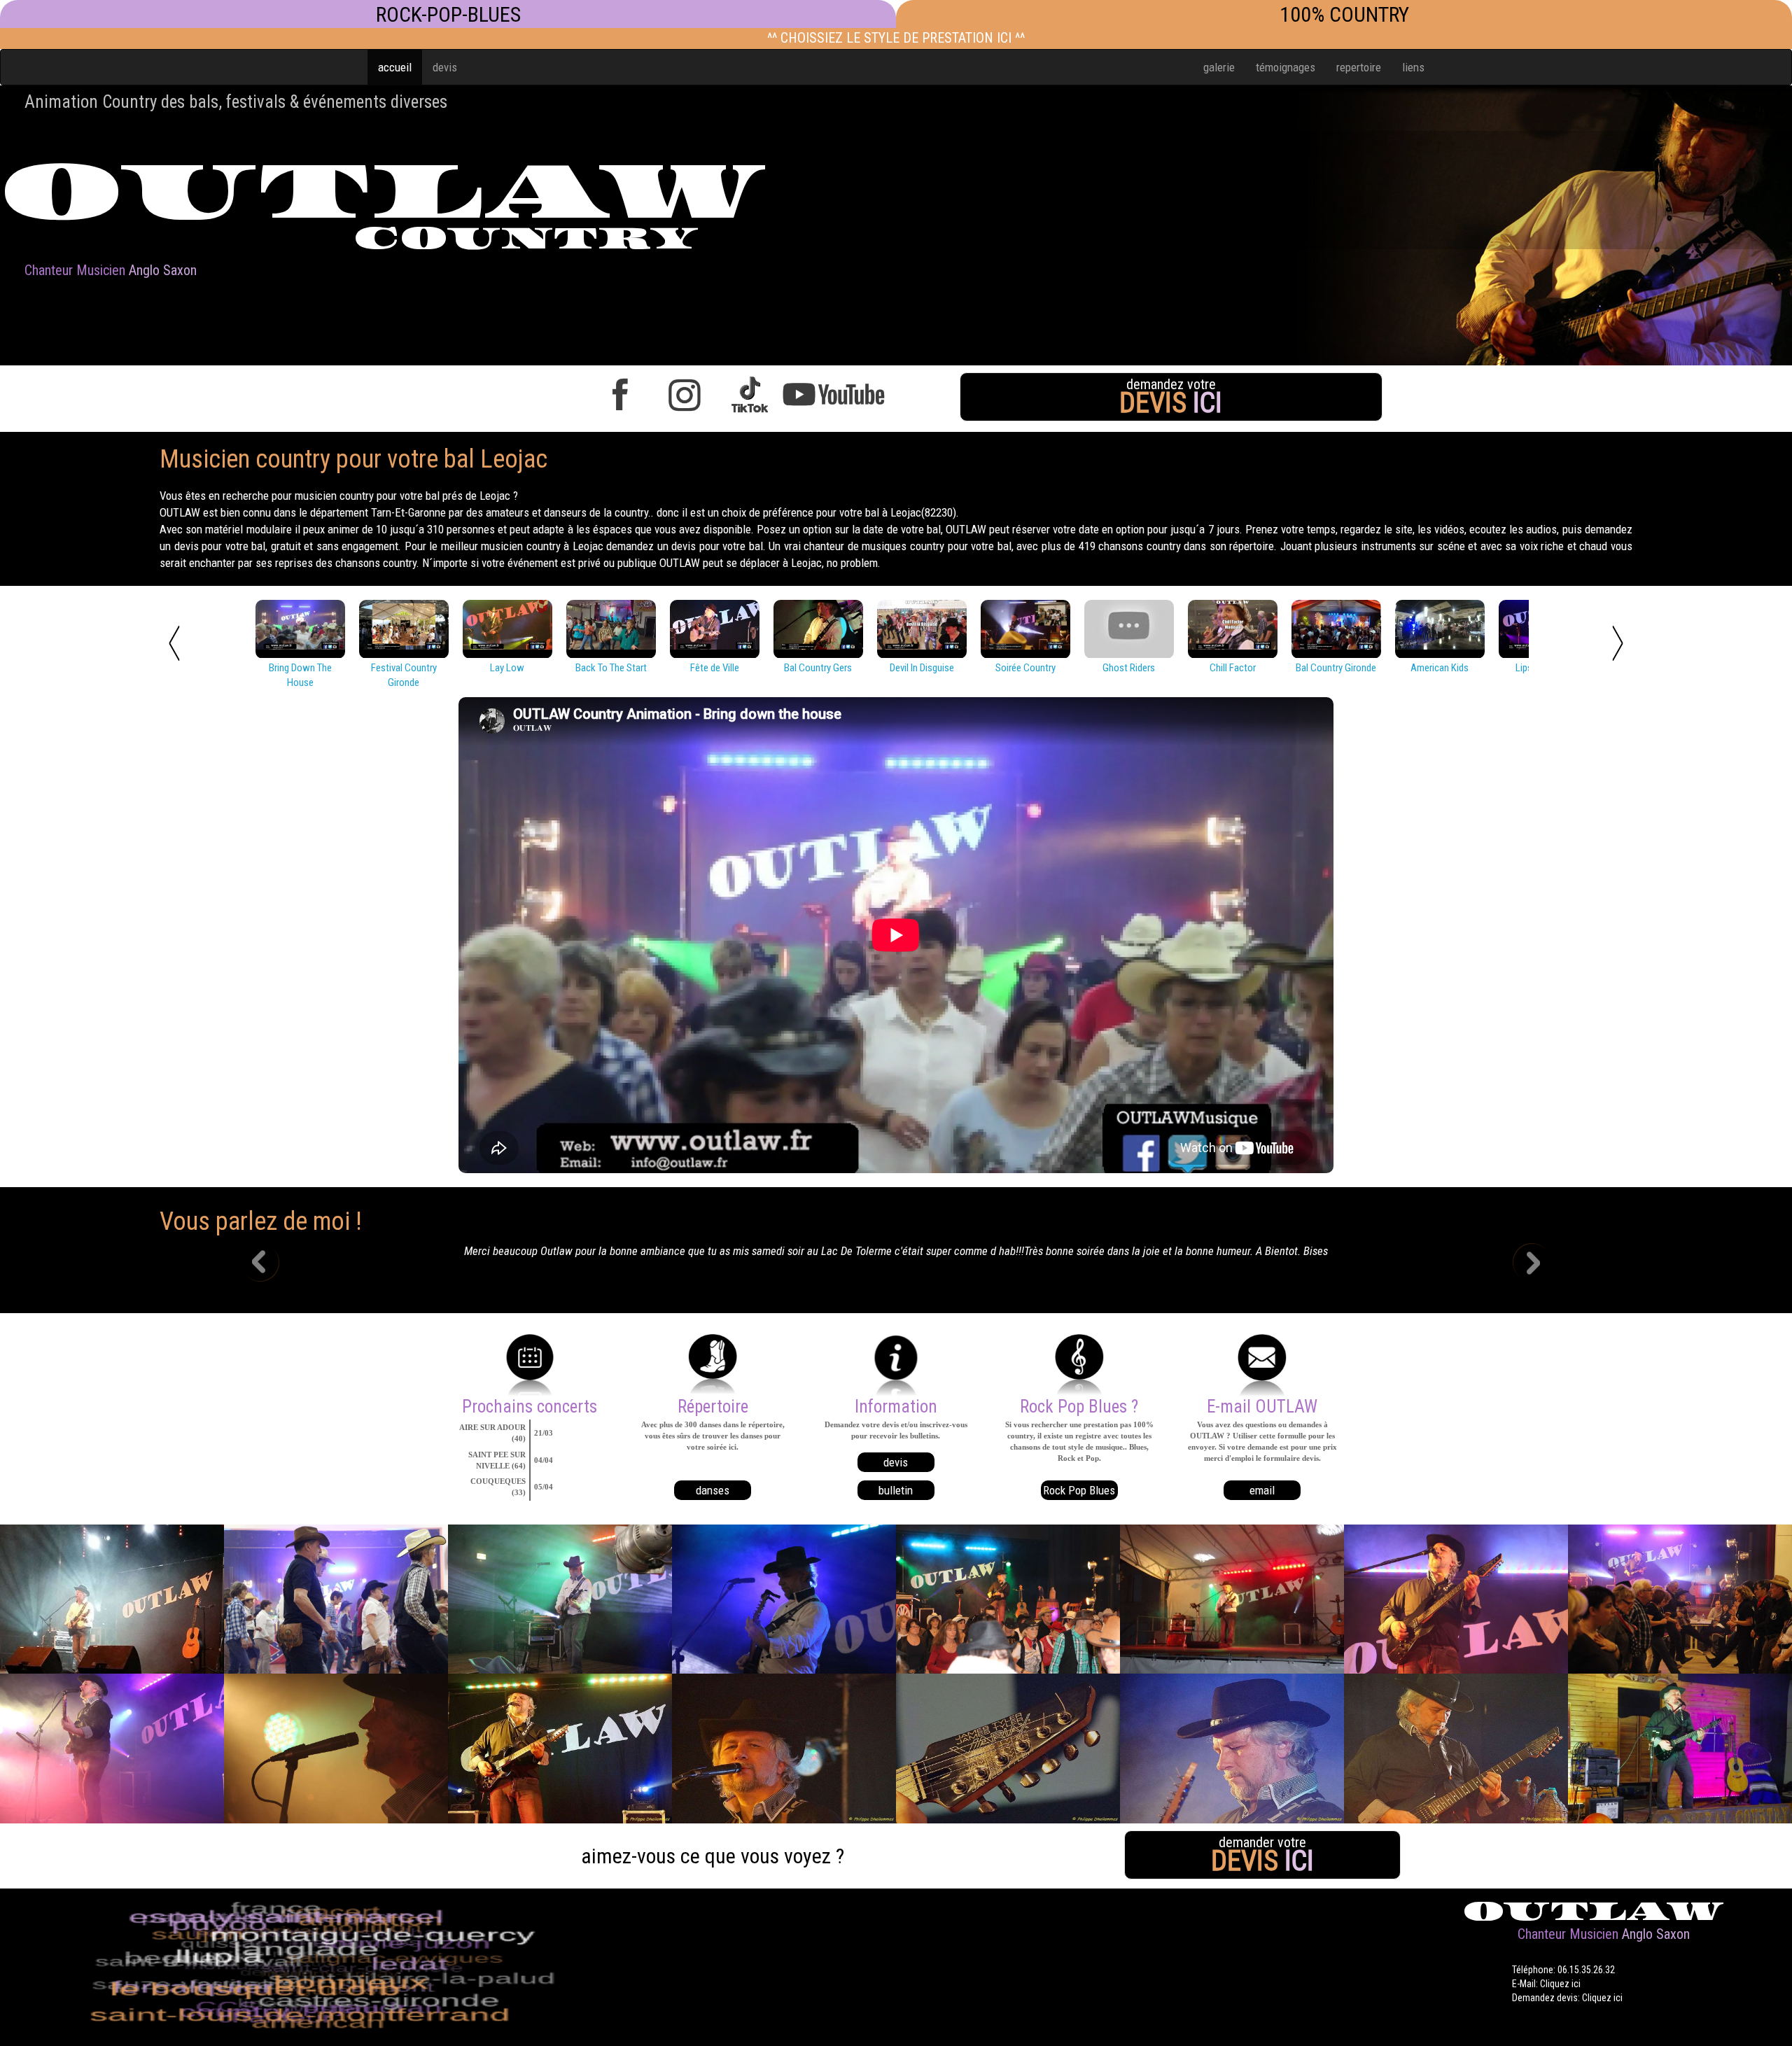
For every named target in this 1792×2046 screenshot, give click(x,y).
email (1262, 1490)
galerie (1219, 67)
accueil (395, 67)
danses (713, 1490)
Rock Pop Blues (1079, 1490)
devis (445, 67)
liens (1413, 67)
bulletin (896, 1490)
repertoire (1359, 67)
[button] (270, 1264)
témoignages (1286, 67)
